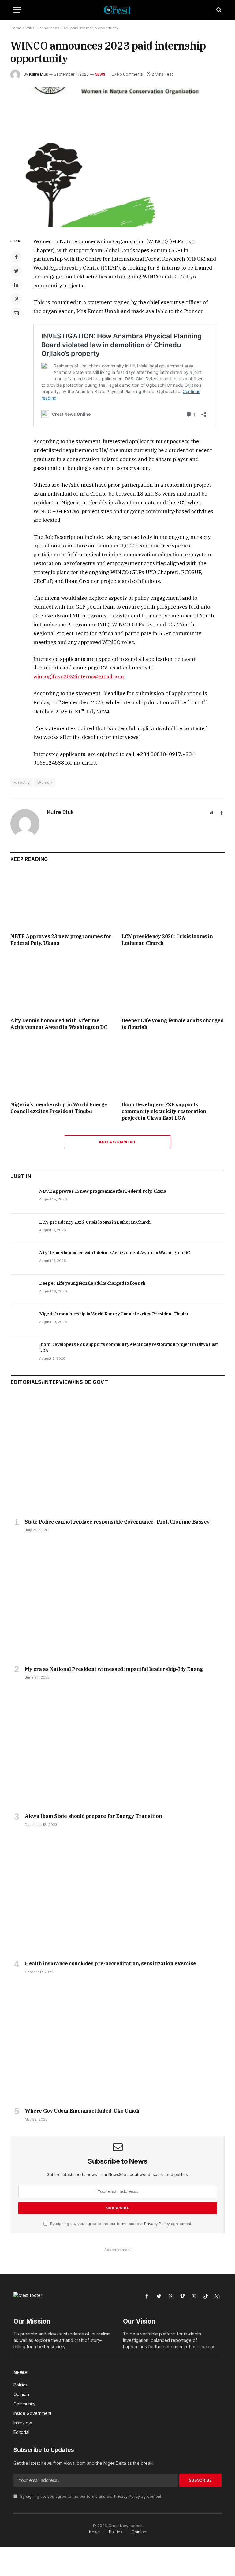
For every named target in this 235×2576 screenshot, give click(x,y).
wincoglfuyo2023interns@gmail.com (79, 676)
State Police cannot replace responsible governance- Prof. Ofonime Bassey (117, 1522)
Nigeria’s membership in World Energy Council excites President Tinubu (59, 1108)
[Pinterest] (16, 299)
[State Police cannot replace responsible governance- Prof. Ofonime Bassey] (118, 1454)
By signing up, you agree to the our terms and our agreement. (121, 2224)
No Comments (130, 74)
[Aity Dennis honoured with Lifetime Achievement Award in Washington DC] (62, 984)
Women (45, 782)
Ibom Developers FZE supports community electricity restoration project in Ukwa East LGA (164, 1111)
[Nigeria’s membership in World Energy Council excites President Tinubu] (62, 1068)
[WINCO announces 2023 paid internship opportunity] (117, 157)
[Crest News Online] (117, 10)
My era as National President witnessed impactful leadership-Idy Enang (114, 1669)
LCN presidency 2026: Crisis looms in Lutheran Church (167, 940)
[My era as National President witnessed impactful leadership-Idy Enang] (118, 1601)
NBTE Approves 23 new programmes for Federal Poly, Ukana (61, 940)
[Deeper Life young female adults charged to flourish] (173, 984)
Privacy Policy (157, 2224)
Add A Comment (117, 1142)
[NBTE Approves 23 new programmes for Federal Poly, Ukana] (62, 900)
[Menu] (17, 10)
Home (16, 28)
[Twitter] (16, 271)
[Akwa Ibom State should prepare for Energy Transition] (118, 1748)
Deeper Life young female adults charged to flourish (172, 1024)
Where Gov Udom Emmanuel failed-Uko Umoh (82, 2111)
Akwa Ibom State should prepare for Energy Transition (93, 1816)
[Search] (218, 10)
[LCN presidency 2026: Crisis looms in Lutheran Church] (173, 900)
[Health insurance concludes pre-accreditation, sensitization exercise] (118, 1895)
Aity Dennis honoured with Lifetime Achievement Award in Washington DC (59, 1024)
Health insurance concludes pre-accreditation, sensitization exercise (110, 1963)
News (100, 74)
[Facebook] (16, 257)
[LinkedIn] (16, 285)
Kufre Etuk (38, 74)
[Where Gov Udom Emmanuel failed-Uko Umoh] (118, 2043)
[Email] (16, 313)
